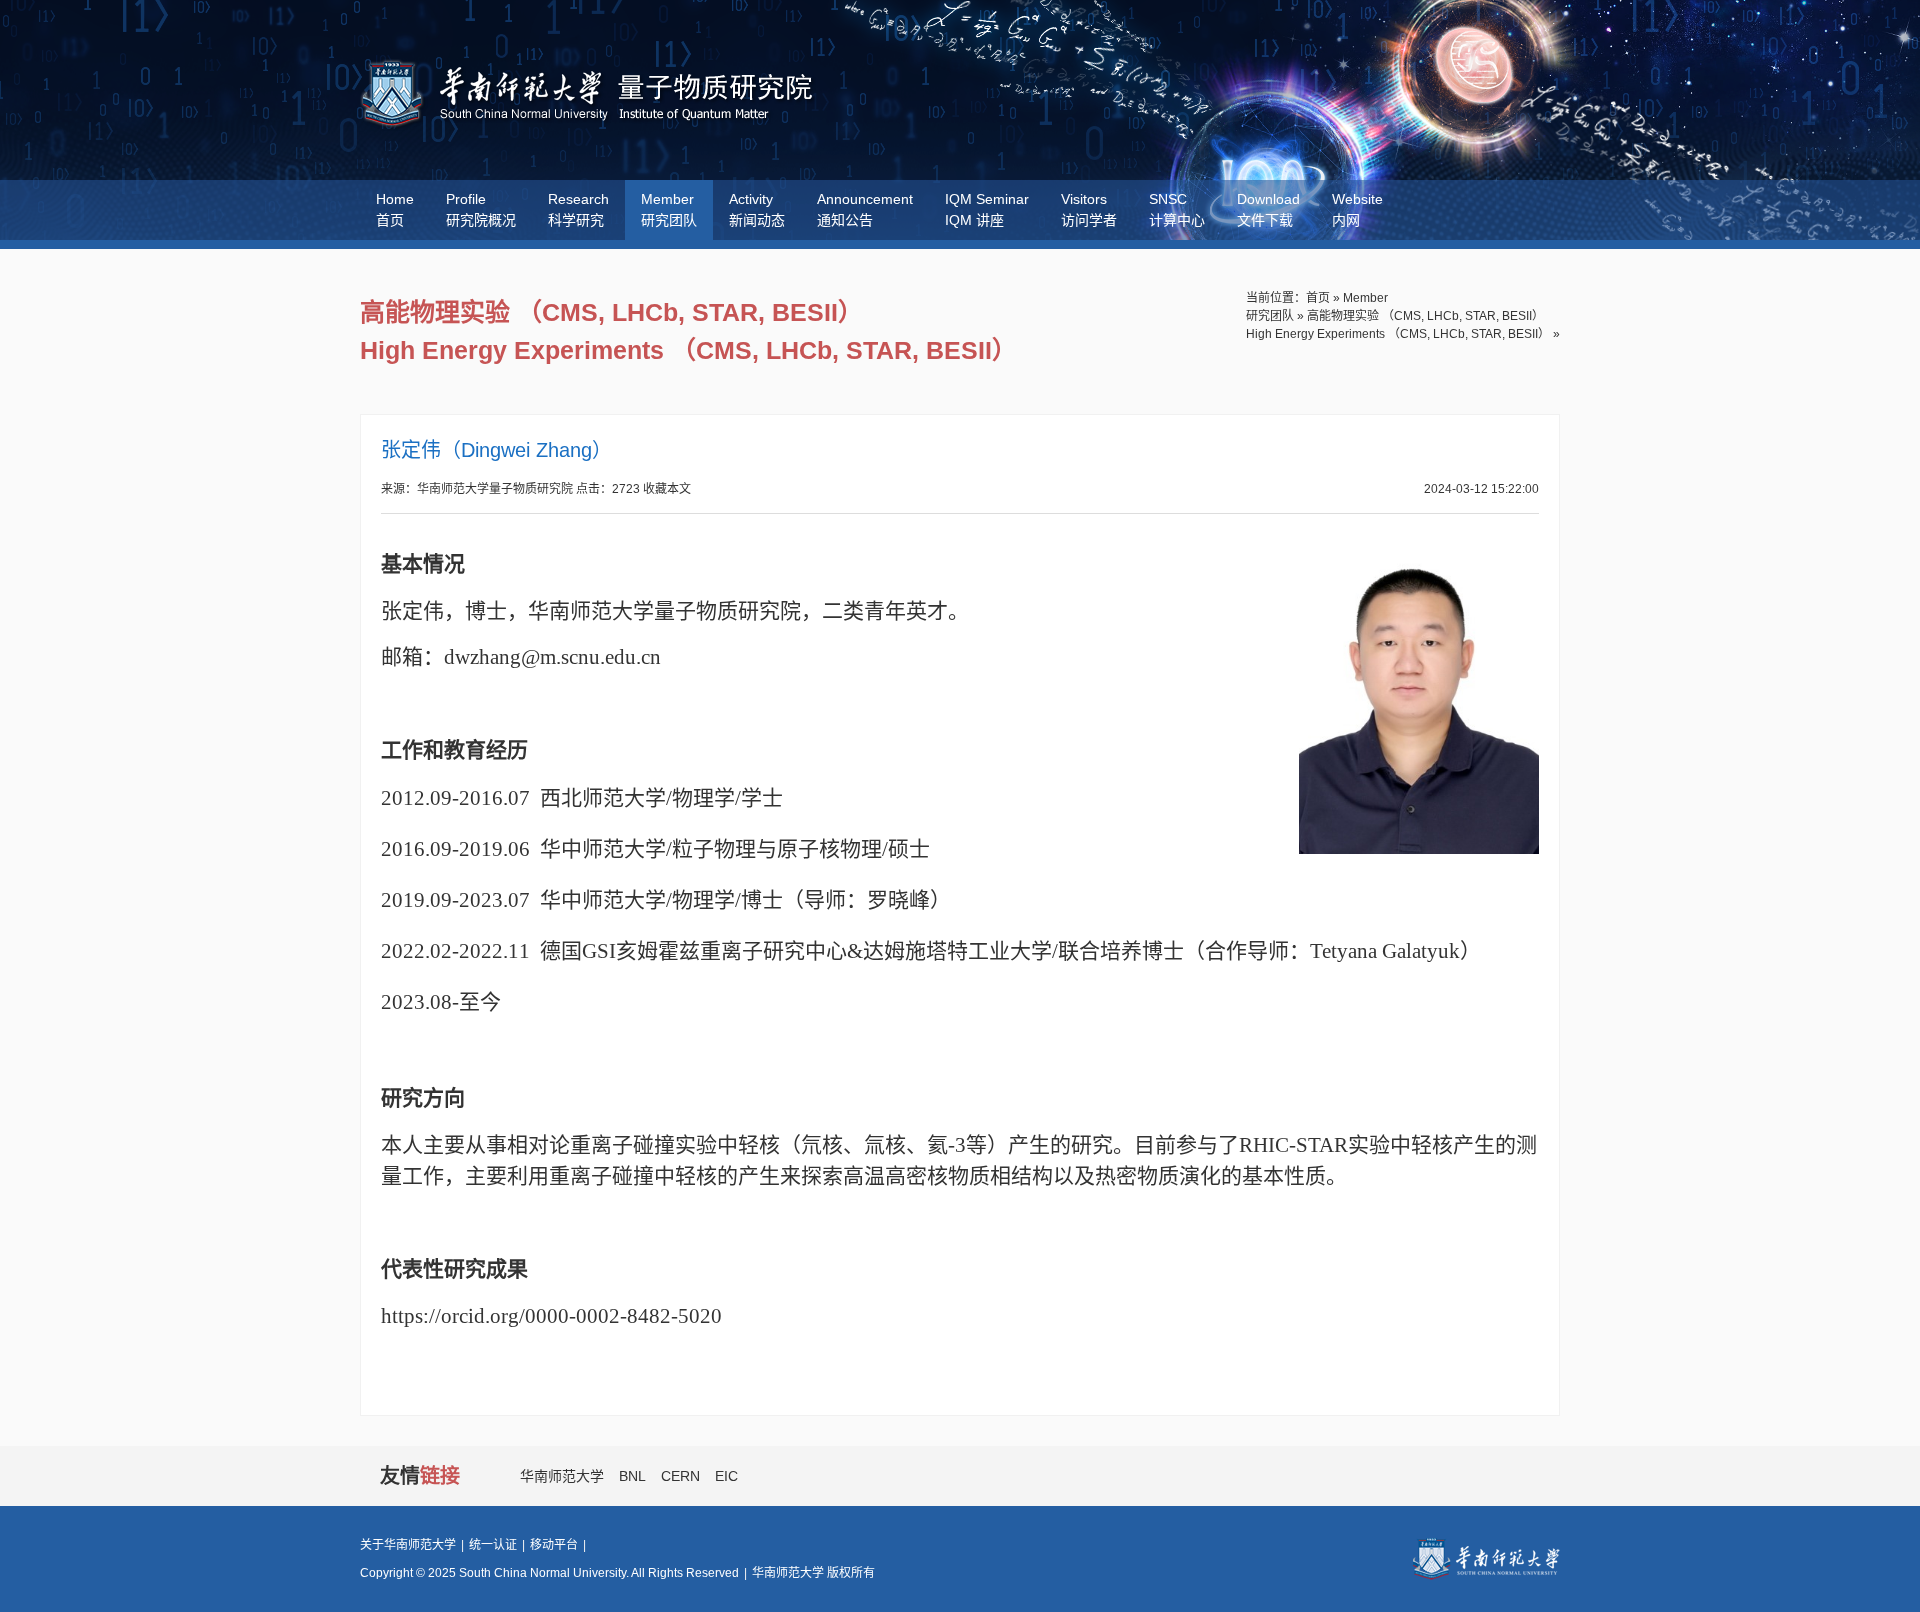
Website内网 (1357, 209)
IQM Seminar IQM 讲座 (987, 209)
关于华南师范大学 (408, 1545)
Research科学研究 (578, 209)
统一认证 (493, 1545)
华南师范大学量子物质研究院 (592, 94)
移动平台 (554, 1545)
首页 (1318, 298)
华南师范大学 (562, 1476)
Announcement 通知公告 (865, 209)
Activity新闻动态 (757, 209)
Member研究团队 (669, 209)
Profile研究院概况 (481, 209)
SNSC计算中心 (1177, 209)
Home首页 (395, 209)
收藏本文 (667, 489)
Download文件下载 (1268, 209)
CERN (680, 1476)
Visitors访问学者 (1089, 209)
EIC (726, 1476)
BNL (632, 1476)
